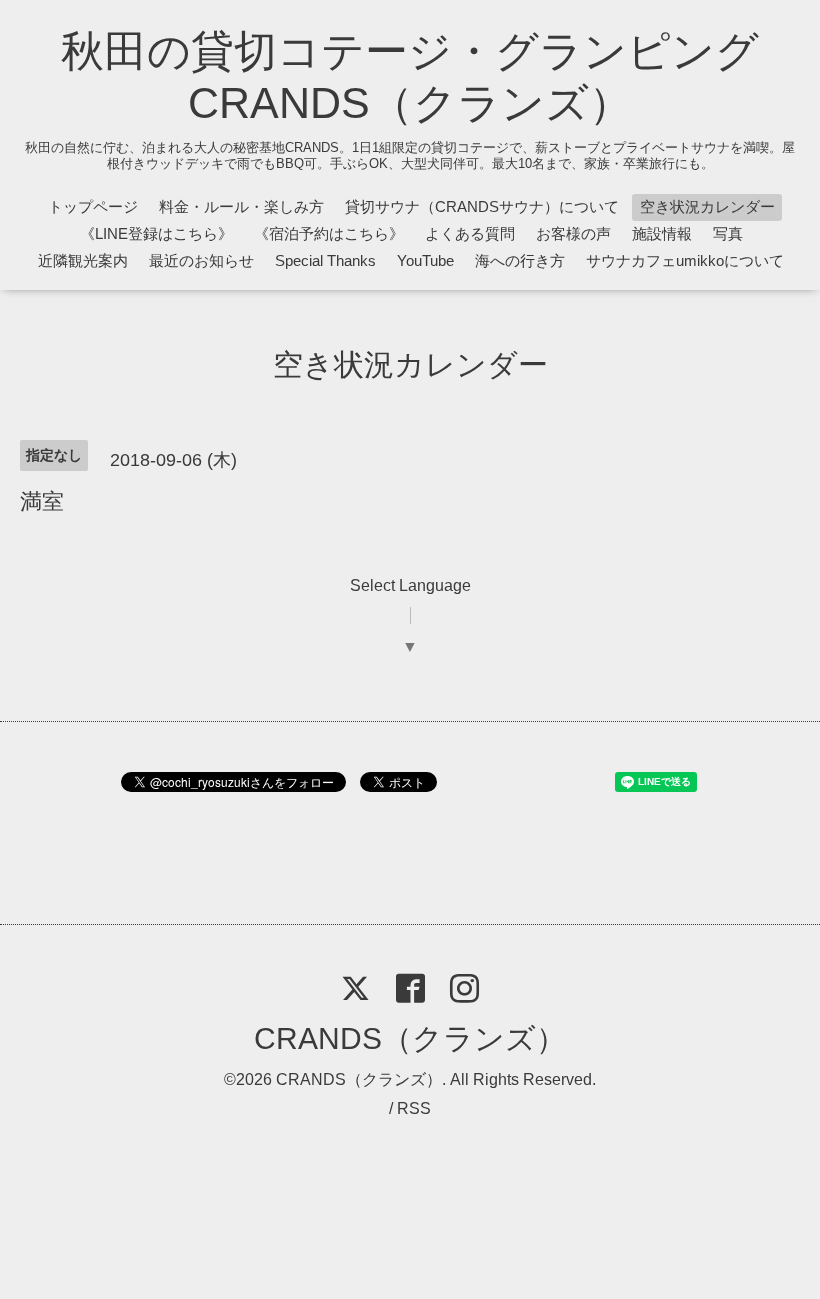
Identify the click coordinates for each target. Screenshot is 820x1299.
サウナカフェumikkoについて (685, 260)
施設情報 (662, 233)
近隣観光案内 (83, 260)
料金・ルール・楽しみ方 (241, 206)
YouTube (425, 260)
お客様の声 (573, 233)
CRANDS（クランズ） (410, 1038)
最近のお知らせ (201, 260)
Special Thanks (325, 260)
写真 (728, 233)
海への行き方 (520, 260)
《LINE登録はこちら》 (156, 233)
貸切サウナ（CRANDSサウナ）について (482, 206)
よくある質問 (470, 233)
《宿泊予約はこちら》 (329, 233)
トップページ (93, 206)
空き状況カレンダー (707, 206)
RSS (414, 1108)
